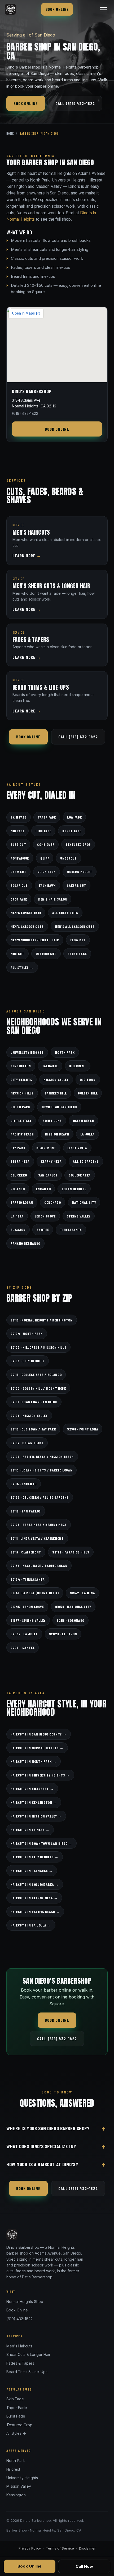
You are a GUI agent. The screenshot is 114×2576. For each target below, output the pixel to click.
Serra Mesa (20, 1161)
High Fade (43, 831)
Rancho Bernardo (25, 1243)
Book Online (57, 9)
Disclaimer (87, 2548)
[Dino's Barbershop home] (10, 9)
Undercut (68, 858)
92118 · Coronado (71, 1620)
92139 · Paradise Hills (71, 1552)
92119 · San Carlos (26, 1511)
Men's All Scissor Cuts (75, 926)
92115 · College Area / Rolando (36, 1375)
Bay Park (18, 1148)
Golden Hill (88, 1093)
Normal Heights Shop (25, 2302)
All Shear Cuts (65, 913)
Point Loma (52, 1121)
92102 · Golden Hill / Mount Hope (38, 1388)
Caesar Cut (76, 885)
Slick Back (47, 872)
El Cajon (18, 1230)
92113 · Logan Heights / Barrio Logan (41, 1470)
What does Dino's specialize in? (41, 2146)
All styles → (22, 967)
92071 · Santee (23, 1648)
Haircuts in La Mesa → (30, 1830)
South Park (20, 1107)
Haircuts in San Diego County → (39, 1734)
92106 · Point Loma (83, 1429)
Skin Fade (19, 817)
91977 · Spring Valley (28, 1620)
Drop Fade (19, 899)
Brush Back (77, 954)
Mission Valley (56, 1080)
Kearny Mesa (51, 1161)
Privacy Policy (30, 2548)
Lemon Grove (45, 1216)
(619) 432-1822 (19, 2319)
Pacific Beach (22, 1134)
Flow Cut (78, 940)
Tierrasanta (71, 1230)
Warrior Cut (46, 954)
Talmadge (50, 1066)
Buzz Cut (18, 844)
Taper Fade (47, 817)
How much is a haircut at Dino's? (42, 2164)
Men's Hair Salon (53, 899)
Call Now (84, 2566)
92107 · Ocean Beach (27, 1443)
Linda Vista (77, 1148)
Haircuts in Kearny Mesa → (34, 1898)
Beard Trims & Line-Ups (27, 2372)
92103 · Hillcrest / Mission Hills (38, 1347)
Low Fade (74, 817)
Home (10, 133)
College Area (80, 1175)
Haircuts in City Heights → (35, 1857)
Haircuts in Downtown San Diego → (41, 1843)
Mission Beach (57, 1134)
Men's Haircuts (19, 2346)
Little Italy (21, 1121)
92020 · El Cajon (63, 1634)
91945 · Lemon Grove (27, 1607)
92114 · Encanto (24, 1484)
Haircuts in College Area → (35, 1884)
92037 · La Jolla (24, 1634)
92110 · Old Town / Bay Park (33, 1429)
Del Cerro (19, 1175)
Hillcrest (78, 1066)
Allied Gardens (86, 1161)
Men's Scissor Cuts (27, 926)
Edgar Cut (19, 885)
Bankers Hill (56, 1093)
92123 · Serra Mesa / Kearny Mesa (39, 1525)
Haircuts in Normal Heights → (37, 1748)
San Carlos (48, 1175)
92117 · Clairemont (26, 1552)
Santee (43, 1230)
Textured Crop (78, 844)
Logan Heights (74, 1189)
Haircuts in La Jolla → (31, 1925)
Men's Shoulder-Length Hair (35, 940)
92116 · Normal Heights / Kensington (42, 1320)
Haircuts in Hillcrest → (32, 1789)
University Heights (27, 1052)
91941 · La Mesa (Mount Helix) (35, 1593)
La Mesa (17, 1216)
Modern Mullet (80, 872)
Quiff (45, 858)
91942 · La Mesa (83, 1593)
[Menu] (104, 9)
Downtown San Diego (59, 1107)
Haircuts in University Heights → (40, 1775)
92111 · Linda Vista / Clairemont (37, 1538)
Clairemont (46, 1148)
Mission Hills (22, 1093)
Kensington (21, 1066)
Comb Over (46, 844)
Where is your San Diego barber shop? (48, 2128)
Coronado (52, 1202)
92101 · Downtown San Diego (34, 1402)
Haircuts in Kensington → (34, 1802)
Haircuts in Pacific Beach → (35, 1912)
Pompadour (20, 858)
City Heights (21, 1080)
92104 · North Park (27, 1334)
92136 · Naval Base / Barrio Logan (39, 1566)
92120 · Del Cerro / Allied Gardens (40, 1497)
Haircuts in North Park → (34, 1761)
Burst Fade (72, 831)
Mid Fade (17, 831)
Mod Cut (17, 954)
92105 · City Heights (28, 1361)
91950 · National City (73, 1607)
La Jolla (87, 1134)
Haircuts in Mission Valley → (36, 1816)
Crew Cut (18, 872)
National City (84, 1202)
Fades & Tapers (20, 2363)
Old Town (88, 1080)
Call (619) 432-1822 (75, 103)
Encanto (43, 1189)
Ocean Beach (83, 1121)
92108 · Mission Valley (29, 1416)
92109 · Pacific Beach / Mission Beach (42, 1457)
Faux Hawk (47, 885)
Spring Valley (79, 1216)
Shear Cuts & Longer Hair (28, 2354)
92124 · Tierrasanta (28, 1579)
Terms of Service (60, 2548)
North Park (65, 1052)
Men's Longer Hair (26, 913)
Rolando (18, 1189)
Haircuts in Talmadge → (32, 1871)
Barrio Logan (22, 1202)
